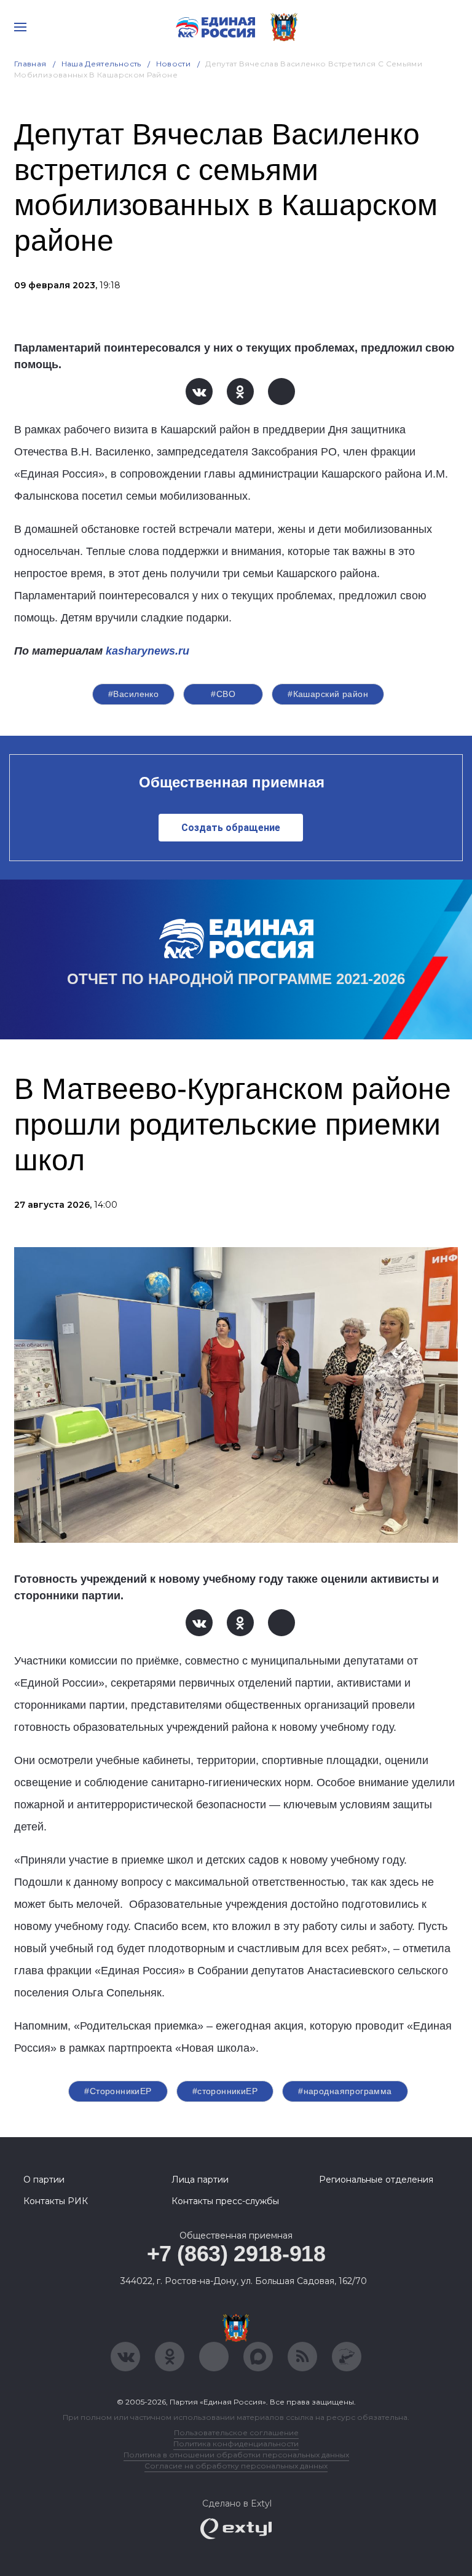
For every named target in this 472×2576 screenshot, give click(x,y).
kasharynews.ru (147, 651)
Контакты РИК (56, 2201)
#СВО (223, 694)
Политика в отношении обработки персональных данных (236, 2455)
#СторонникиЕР (118, 2091)
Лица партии (200, 2180)
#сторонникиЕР (225, 2091)
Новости (174, 64)
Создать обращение (231, 828)
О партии (44, 2180)
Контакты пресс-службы (225, 2201)
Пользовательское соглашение (236, 2432)
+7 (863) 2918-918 (236, 2254)
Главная (30, 64)
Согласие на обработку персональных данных (236, 2466)
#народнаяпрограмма (345, 2091)
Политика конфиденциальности (236, 2444)
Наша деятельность (101, 64)
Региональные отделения (376, 2180)
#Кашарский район (328, 694)
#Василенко (133, 694)
